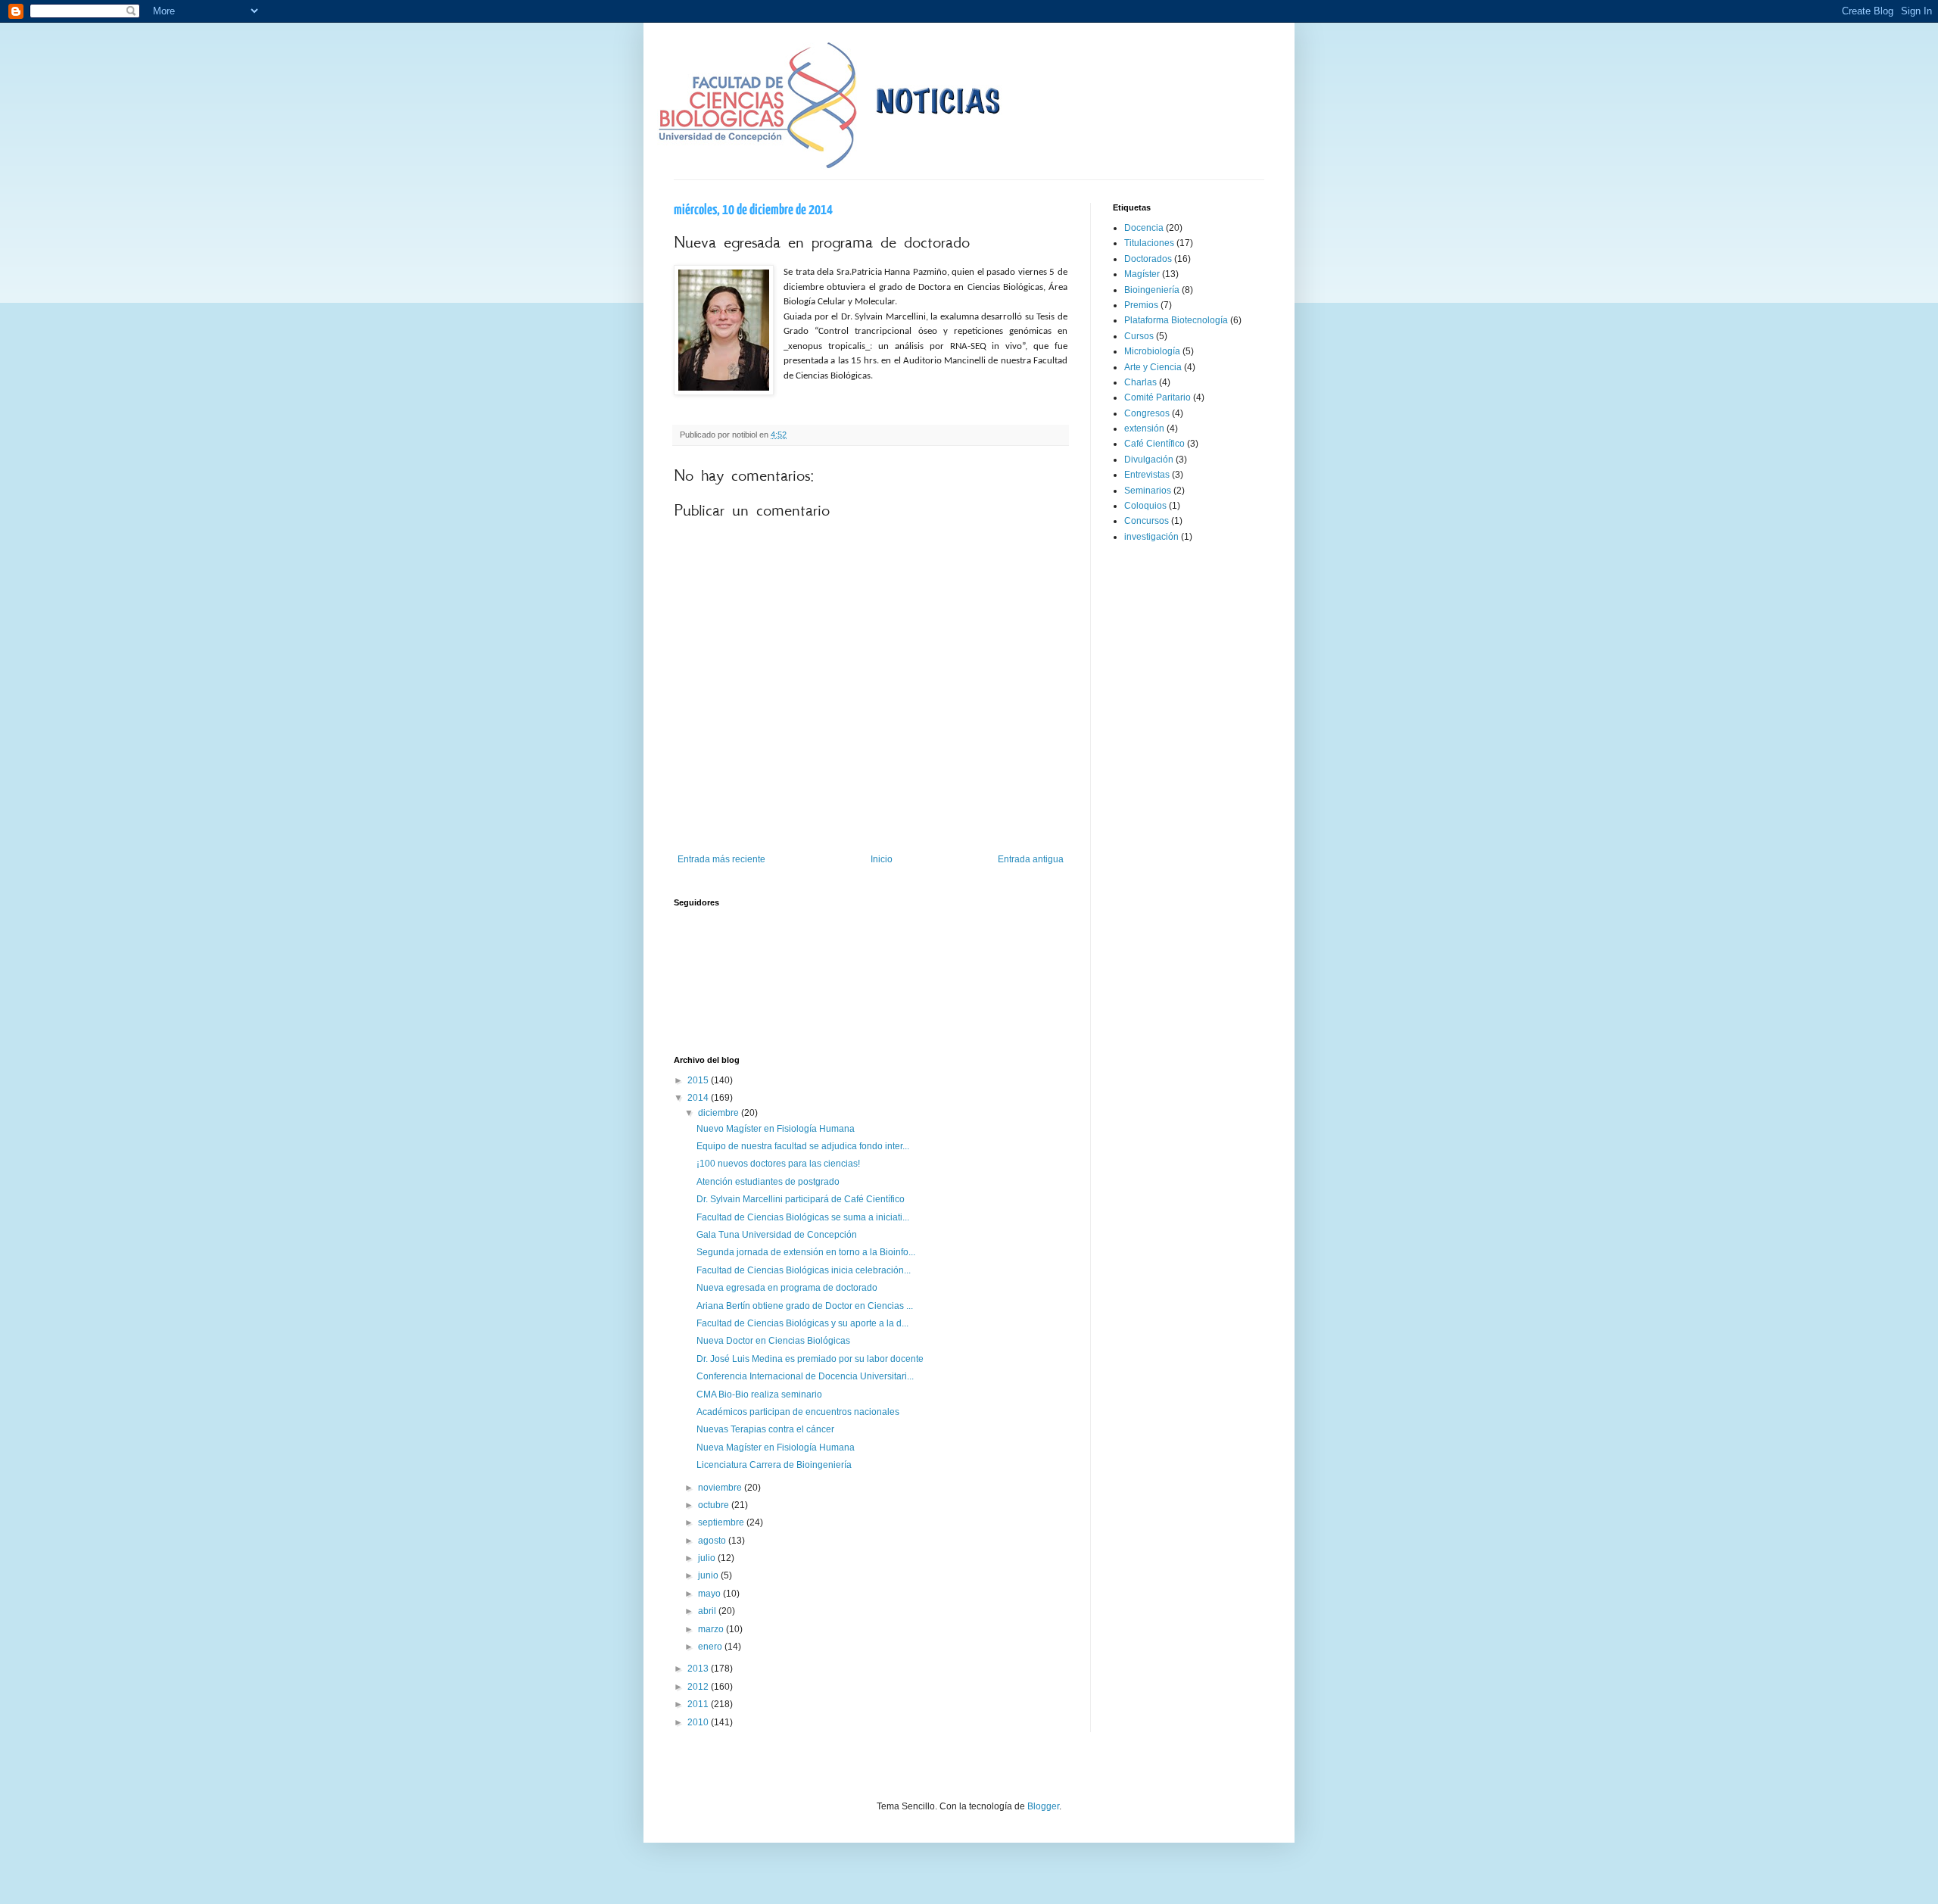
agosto (713, 1541)
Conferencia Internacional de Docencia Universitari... (805, 1376)
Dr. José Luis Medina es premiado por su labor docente (810, 1359)
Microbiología (1152, 351)
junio (709, 1575)
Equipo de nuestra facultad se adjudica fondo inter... (803, 1146)
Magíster (1142, 274)
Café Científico (1154, 444)
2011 (699, 1704)
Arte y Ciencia (1153, 367)
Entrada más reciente (721, 859)
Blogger (1043, 1806)
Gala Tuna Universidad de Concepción (777, 1235)
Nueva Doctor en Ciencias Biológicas (773, 1341)
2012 (699, 1687)
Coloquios (1145, 506)
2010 (699, 1722)
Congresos (1147, 413)
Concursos (1147, 521)
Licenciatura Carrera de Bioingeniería (774, 1465)
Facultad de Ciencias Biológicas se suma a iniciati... (803, 1217)
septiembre (722, 1522)
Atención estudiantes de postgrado (768, 1182)
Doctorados (1148, 259)
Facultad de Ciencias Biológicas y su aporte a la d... (802, 1323)
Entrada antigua (1031, 859)
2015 (699, 1080)
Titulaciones (1149, 243)
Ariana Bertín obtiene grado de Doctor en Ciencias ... (805, 1306)
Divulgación (1149, 460)
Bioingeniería (1152, 290)
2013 (699, 1669)
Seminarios (1148, 491)
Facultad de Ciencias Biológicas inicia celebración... (804, 1270)
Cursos (1139, 336)
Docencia (1144, 228)
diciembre (720, 1113)
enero (711, 1647)
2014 (699, 1098)
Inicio (882, 859)
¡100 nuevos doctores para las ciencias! (778, 1164)
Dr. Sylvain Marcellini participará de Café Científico (801, 1199)
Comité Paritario (1158, 397)
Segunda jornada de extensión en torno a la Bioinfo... (806, 1252)
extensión (1144, 428)
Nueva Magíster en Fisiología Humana (776, 1447)
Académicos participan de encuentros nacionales (798, 1412)
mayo (710, 1594)
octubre (715, 1505)
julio (708, 1558)
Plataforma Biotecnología (1176, 320)
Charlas (1140, 382)
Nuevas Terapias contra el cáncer (765, 1429)
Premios (1141, 305)
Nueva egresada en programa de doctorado (787, 1288)
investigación (1151, 537)
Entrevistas (1147, 475)
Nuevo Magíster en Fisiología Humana (776, 1129)
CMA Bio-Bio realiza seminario (759, 1395)
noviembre (721, 1488)
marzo (712, 1629)
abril (708, 1611)
